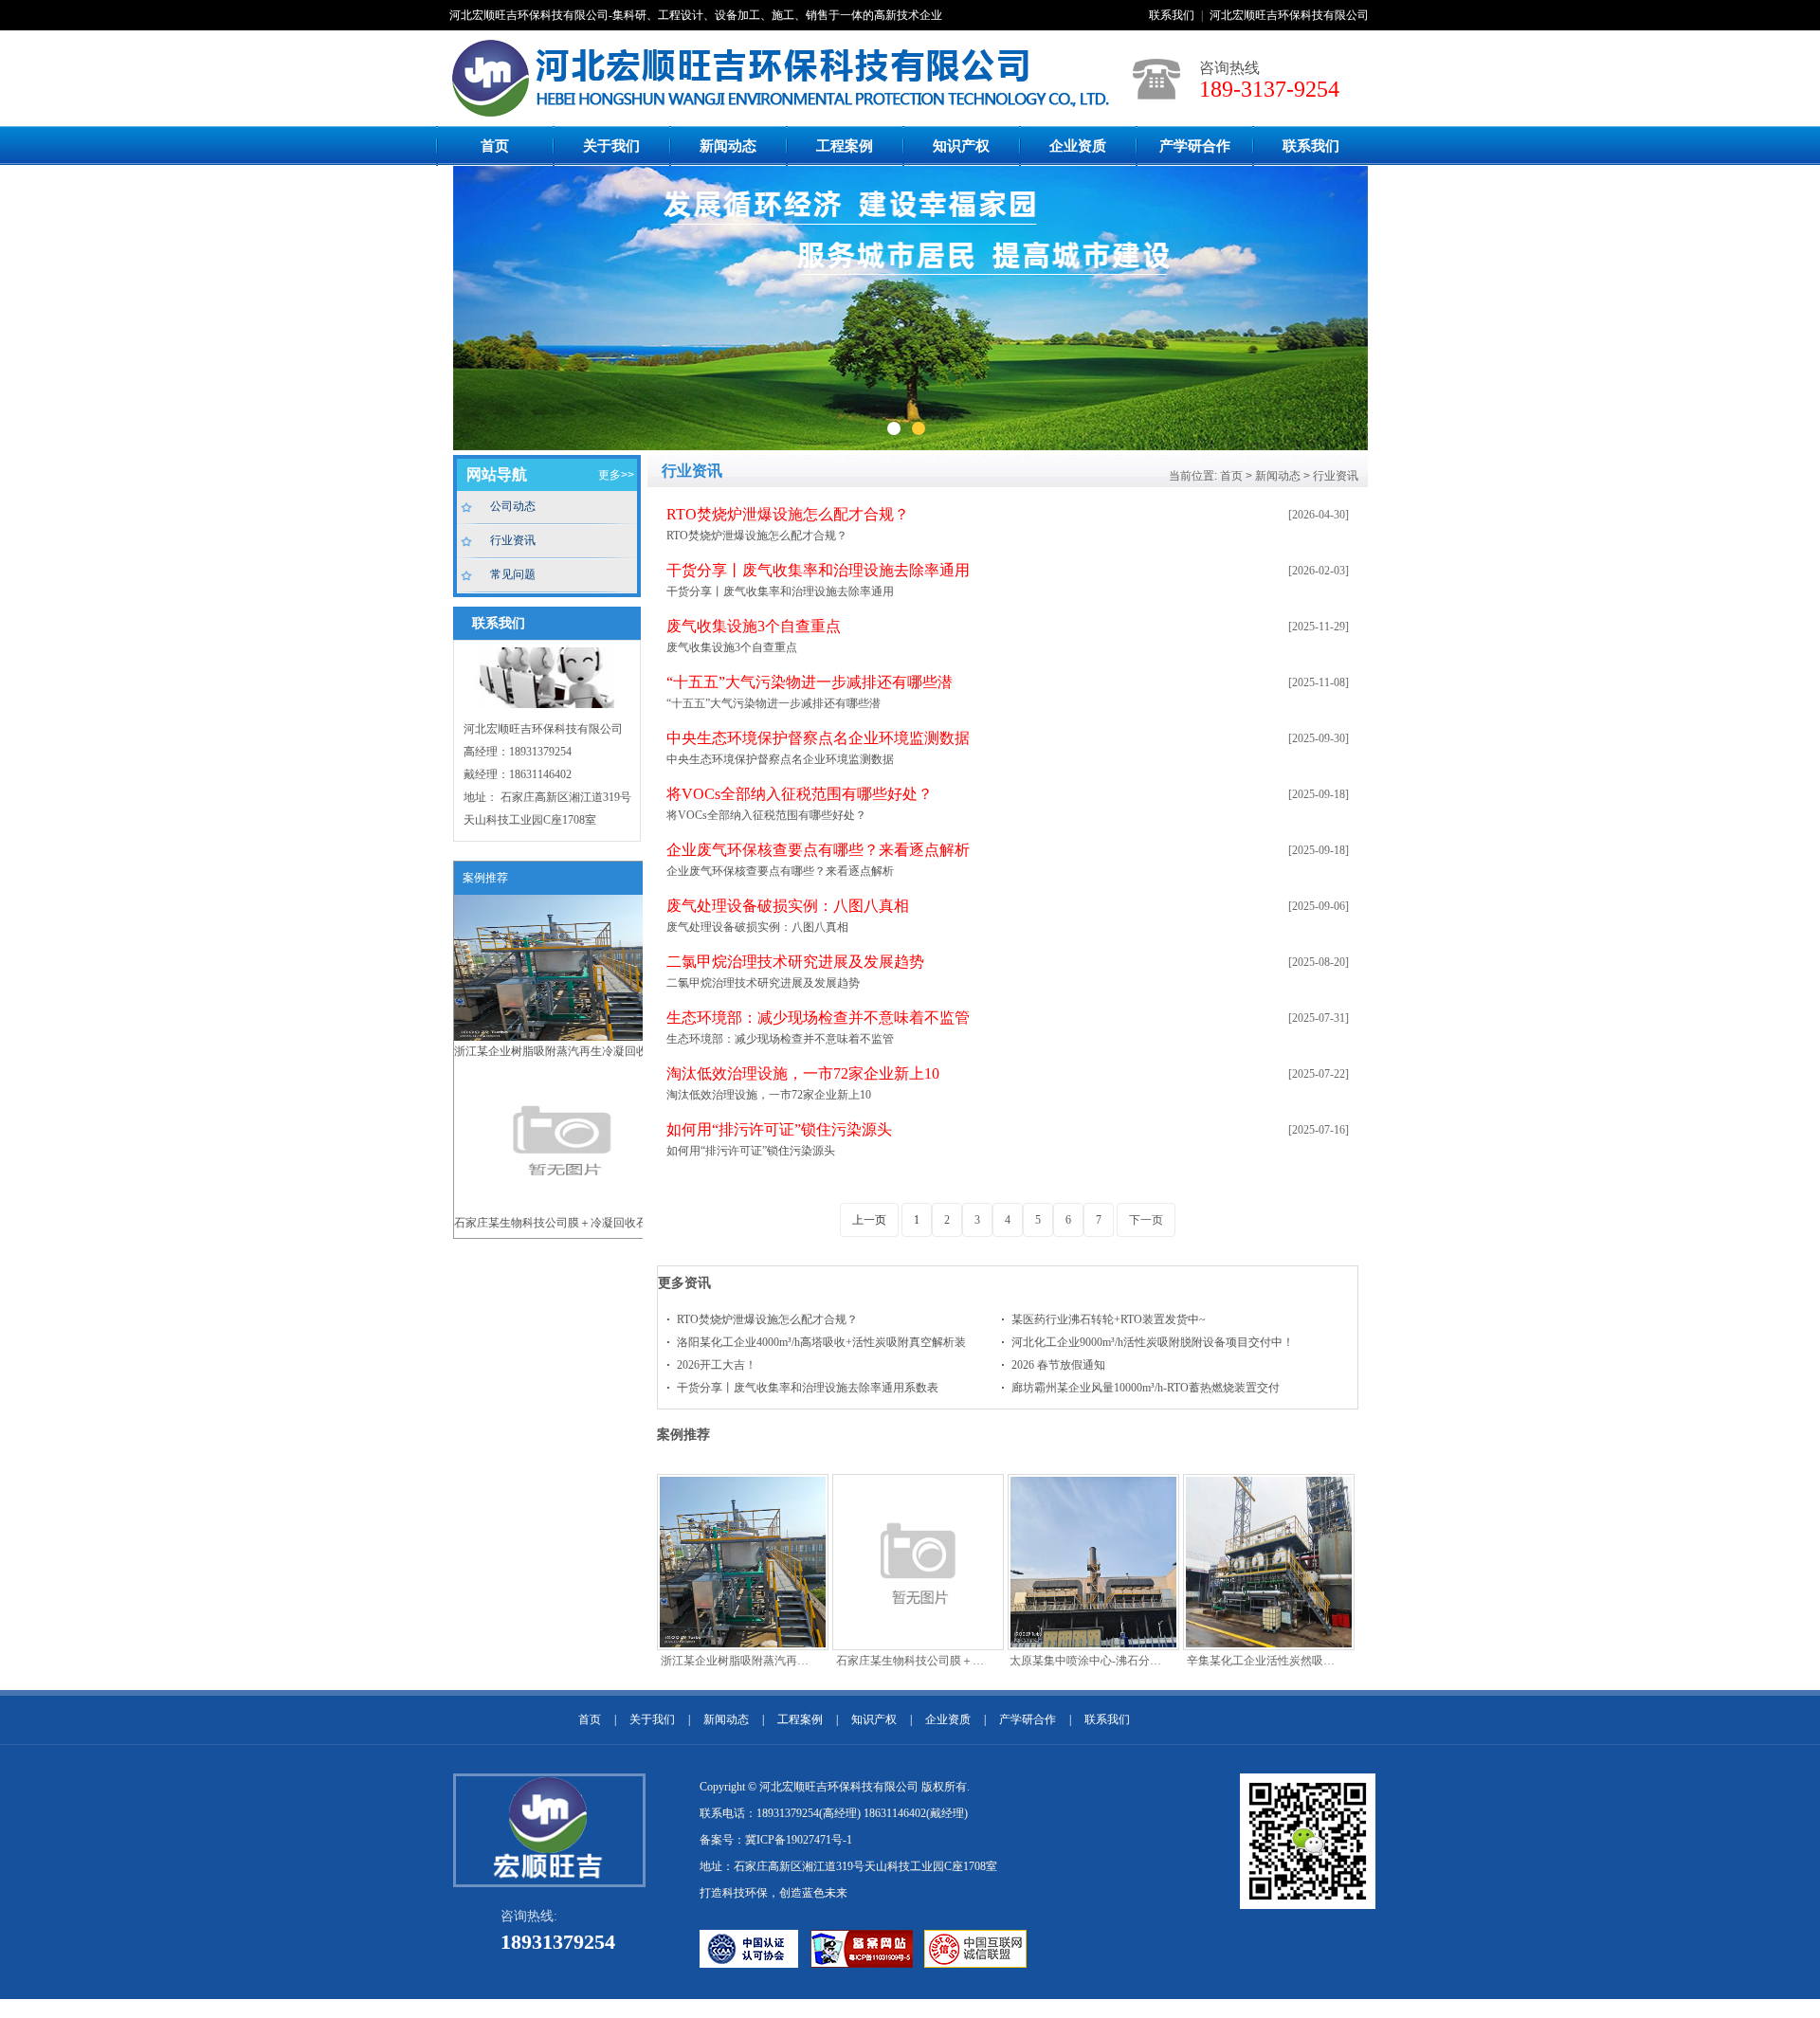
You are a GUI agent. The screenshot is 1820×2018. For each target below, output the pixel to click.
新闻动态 (728, 146)
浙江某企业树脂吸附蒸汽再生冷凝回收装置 (562, 1051)
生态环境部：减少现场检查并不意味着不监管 (818, 1018)
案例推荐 (683, 1435)
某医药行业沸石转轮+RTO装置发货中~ (1109, 1319)
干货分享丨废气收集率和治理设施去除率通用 (818, 570)
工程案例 (845, 146)
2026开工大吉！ (717, 1365)
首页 (495, 146)
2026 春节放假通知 (1058, 1365)
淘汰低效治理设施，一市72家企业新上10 (803, 1073)
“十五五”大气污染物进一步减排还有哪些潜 (810, 682)
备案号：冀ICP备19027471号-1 (776, 1840)
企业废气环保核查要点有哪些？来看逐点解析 (818, 850)
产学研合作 (1195, 146)
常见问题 (513, 574)
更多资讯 (684, 1282)
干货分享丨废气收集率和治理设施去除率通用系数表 (808, 1388)
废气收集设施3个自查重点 (754, 626)
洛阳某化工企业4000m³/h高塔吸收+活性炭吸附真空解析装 (821, 1342)
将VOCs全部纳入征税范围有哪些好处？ (800, 794)
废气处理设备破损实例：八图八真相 (788, 906)
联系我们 (1172, 15)
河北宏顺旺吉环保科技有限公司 (1289, 15)
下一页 (1146, 1220)
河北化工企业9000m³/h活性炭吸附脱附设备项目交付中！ (1153, 1342)
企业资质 (1078, 146)
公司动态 (513, 506)
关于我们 (611, 146)
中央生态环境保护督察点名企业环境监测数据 (818, 738)
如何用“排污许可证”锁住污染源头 (779, 1129)
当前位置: (1193, 476)
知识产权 (961, 146)
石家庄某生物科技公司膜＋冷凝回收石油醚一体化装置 (562, 1227)
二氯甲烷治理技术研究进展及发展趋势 (795, 962)
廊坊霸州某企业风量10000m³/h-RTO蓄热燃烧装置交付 (1146, 1388)
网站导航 (497, 474)
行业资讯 (513, 540)
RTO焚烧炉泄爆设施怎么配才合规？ (788, 514)
